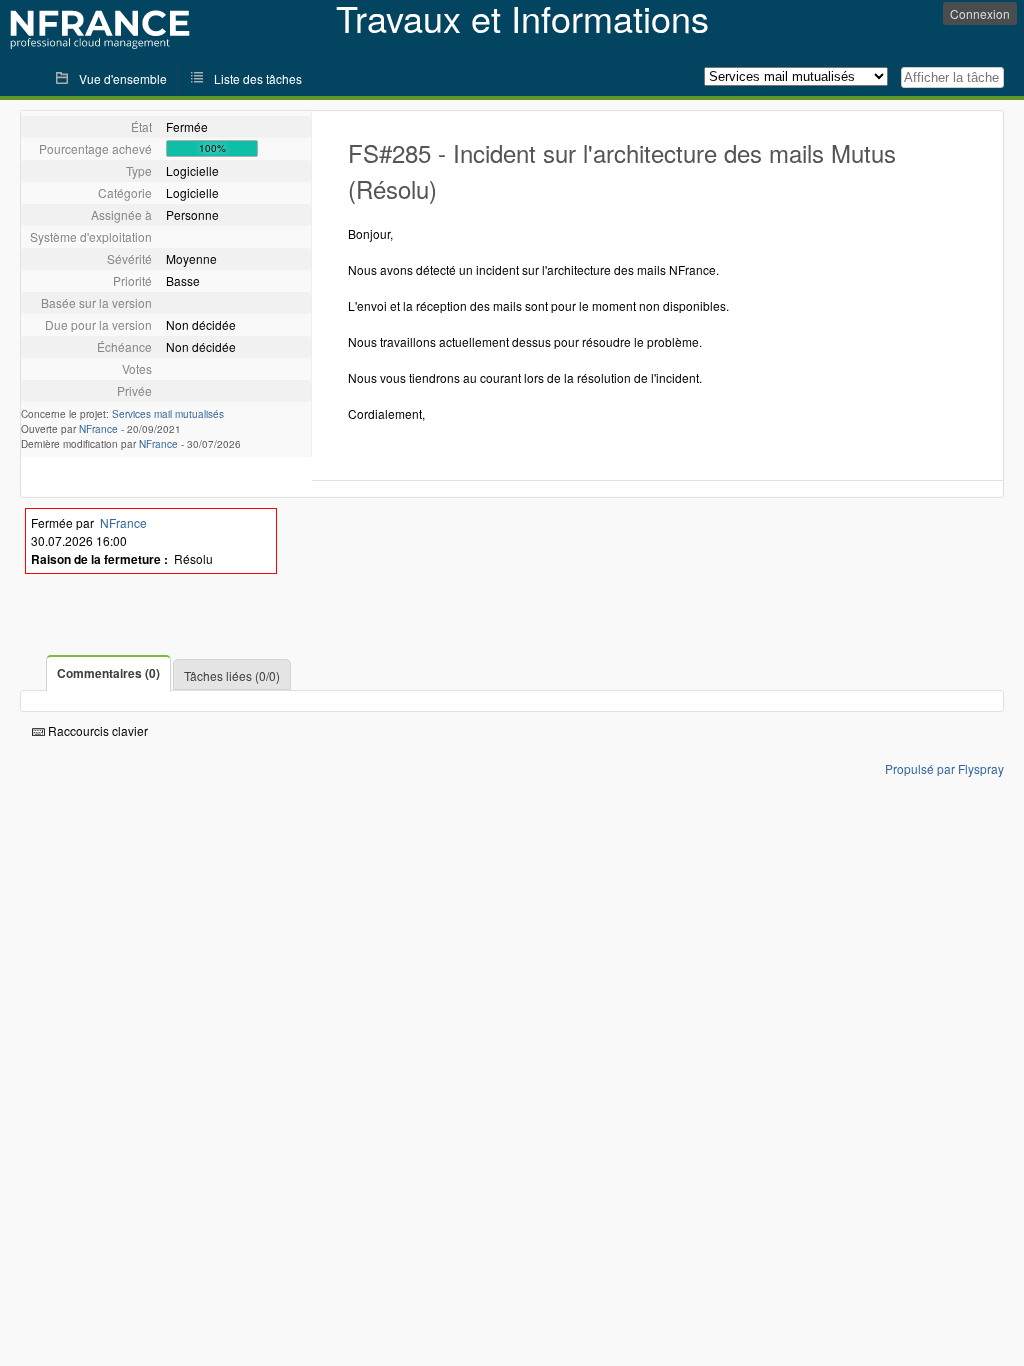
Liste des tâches (258, 78)
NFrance (98, 429)
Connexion (980, 13)
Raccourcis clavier (96, 730)
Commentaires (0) (108, 673)
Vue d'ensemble (123, 78)
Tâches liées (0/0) (232, 675)
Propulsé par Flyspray (944, 768)
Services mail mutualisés (168, 414)
